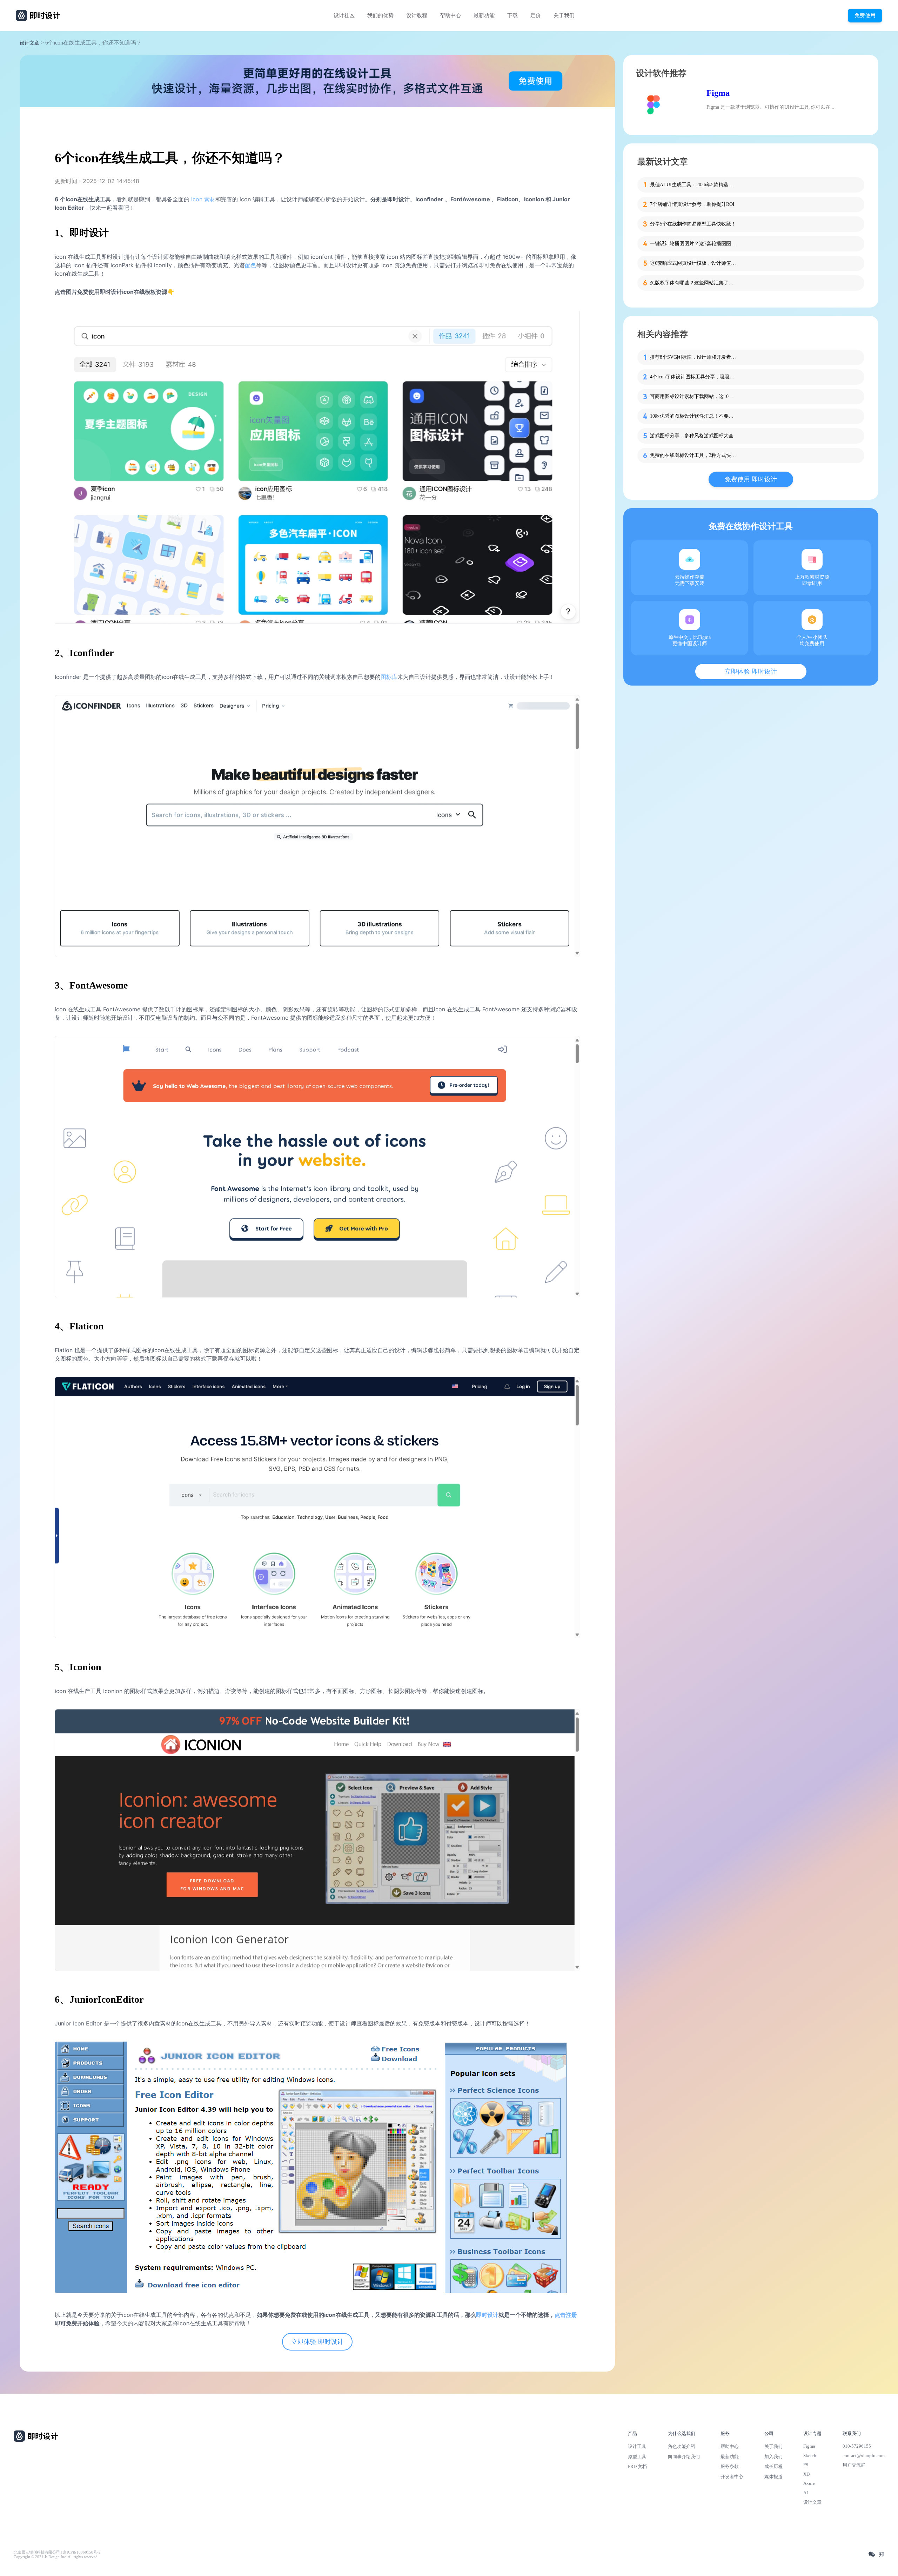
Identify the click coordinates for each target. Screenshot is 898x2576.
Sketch (810, 2456)
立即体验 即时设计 (317, 2342)
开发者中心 (732, 2477)
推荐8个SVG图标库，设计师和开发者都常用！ (694, 357)
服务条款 (730, 2466)
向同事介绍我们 (684, 2457)
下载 (512, 15)
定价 (536, 15)
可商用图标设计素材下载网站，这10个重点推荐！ (694, 396)
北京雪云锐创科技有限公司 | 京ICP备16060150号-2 (57, 2552)
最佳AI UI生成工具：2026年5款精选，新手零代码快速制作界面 (694, 185)
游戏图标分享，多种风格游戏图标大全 (692, 436)
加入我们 (773, 2457)
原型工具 (637, 2457)
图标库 (389, 677)
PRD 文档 (637, 2466)
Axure (809, 2483)
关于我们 (564, 15)
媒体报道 (773, 2477)
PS (806, 2465)
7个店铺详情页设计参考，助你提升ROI (692, 204)
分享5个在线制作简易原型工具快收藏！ (693, 224)
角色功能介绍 (682, 2446)
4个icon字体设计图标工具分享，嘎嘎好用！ (694, 377)
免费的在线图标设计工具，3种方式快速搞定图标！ (694, 455)
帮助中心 (450, 15)
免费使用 (865, 15)
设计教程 (417, 15)
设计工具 (637, 2446)
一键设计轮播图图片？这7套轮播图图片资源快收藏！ (694, 244)
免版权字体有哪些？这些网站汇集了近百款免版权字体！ (694, 283)
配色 (250, 265)
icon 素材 (203, 199)
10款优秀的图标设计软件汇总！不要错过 (694, 416)
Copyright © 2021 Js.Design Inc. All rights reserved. (56, 2557)
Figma (718, 93)
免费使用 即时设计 (751, 479)
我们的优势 (380, 15)
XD (806, 2474)
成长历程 (773, 2466)
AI (806, 2493)
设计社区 (344, 15)
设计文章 (29, 43)
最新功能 (484, 15)
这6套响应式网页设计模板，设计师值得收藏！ (694, 263)
